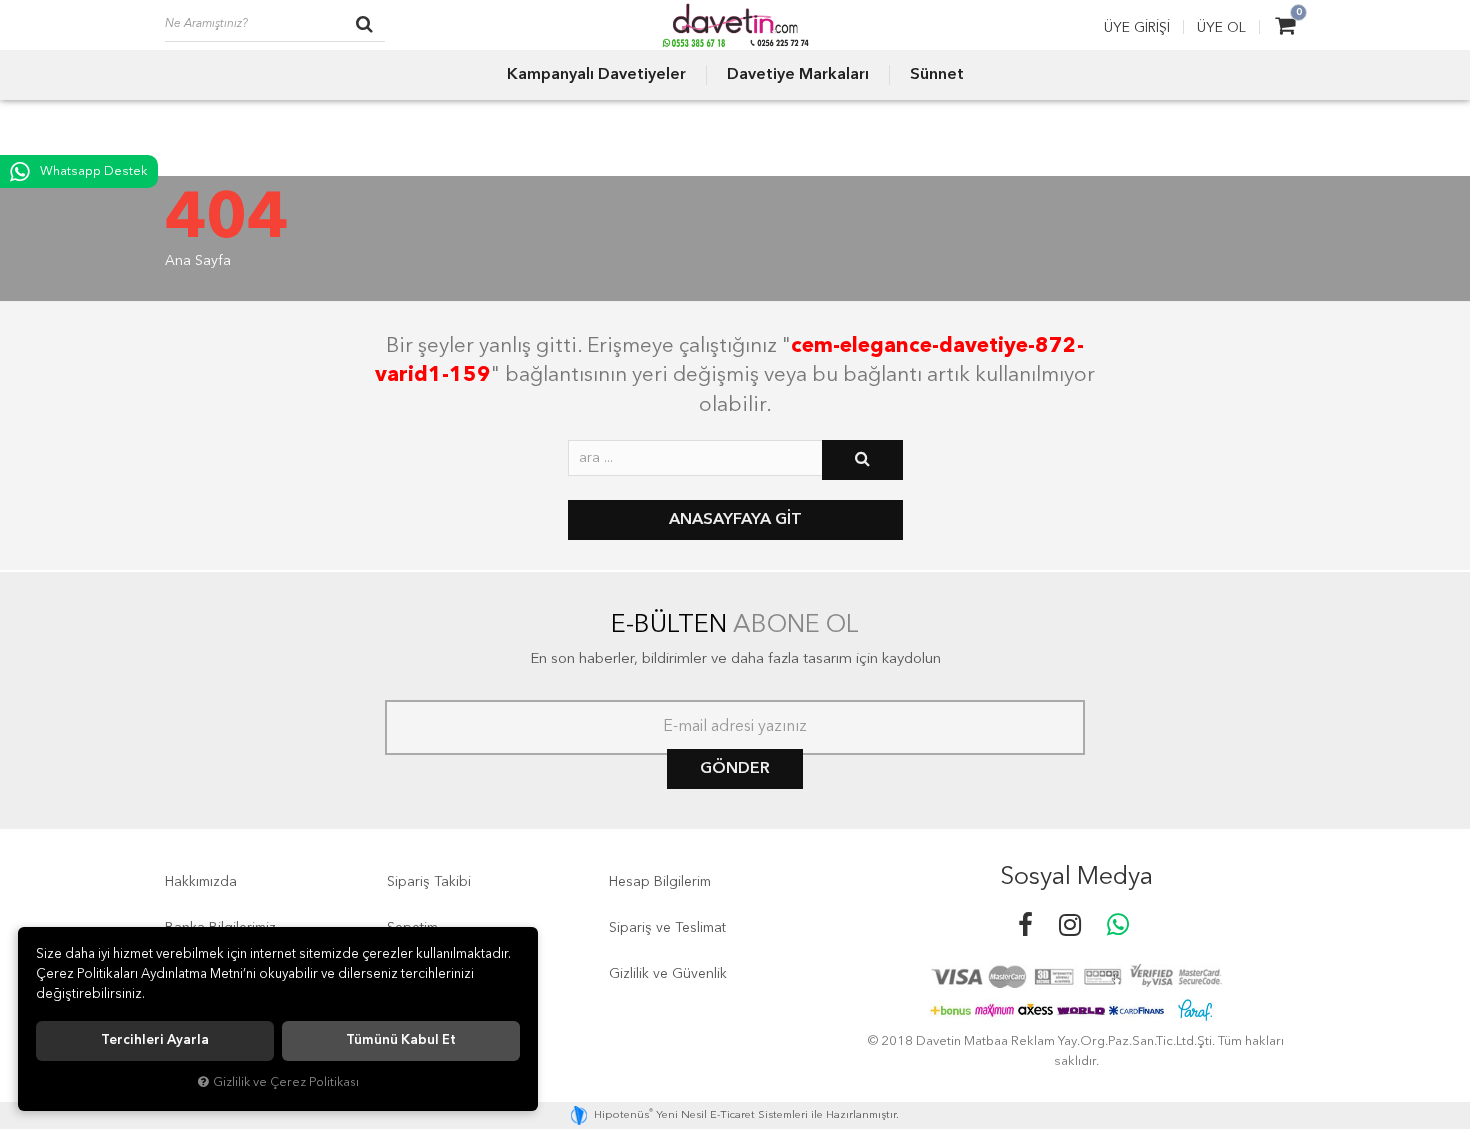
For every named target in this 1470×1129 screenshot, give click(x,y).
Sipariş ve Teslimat (667, 928)
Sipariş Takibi (429, 882)
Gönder (735, 769)
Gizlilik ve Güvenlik (668, 974)
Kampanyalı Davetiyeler (596, 75)
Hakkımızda (201, 882)
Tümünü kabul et (401, 1040)
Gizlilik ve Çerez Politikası (286, 1082)
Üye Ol (1221, 28)
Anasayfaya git (735, 520)
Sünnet (937, 75)
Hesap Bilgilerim (660, 882)
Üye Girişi (1137, 28)
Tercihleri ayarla (155, 1040)
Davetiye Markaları (798, 75)
